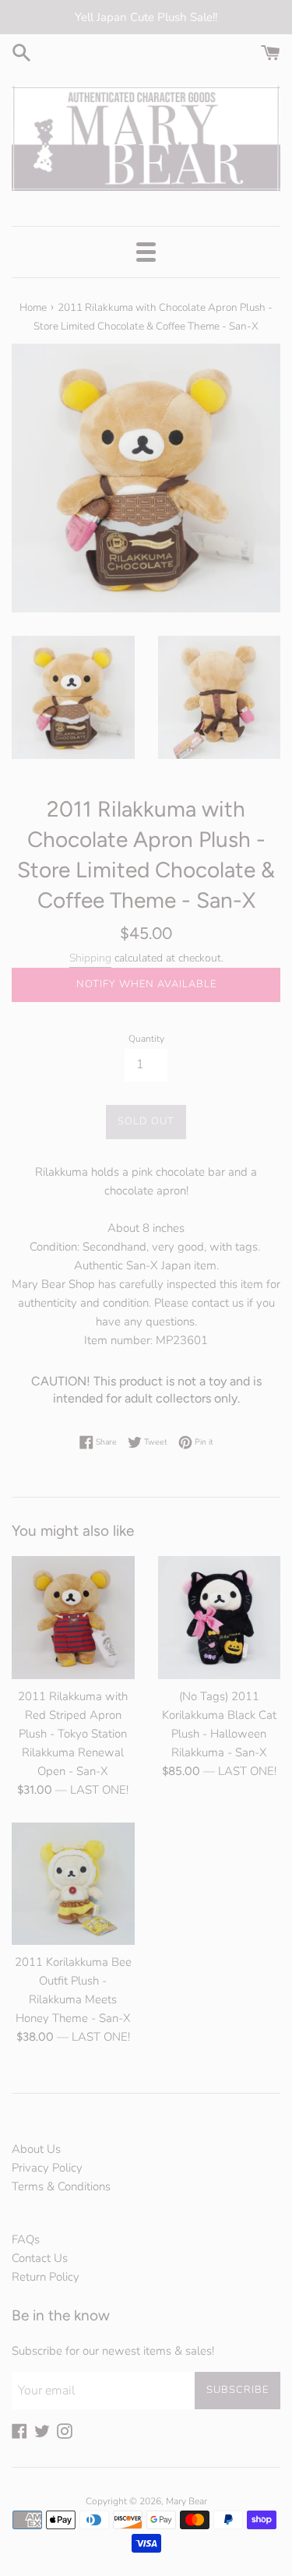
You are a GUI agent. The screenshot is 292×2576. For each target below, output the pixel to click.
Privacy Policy (47, 2168)
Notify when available (146, 984)
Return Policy (46, 2277)
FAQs (26, 2239)
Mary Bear (186, 2501)
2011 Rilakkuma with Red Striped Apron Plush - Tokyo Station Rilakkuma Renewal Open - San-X (73, 1734)
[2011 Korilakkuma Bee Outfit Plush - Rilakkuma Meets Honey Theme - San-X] (73, 1884)
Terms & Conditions (61, 2186)
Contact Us (40, 2258)
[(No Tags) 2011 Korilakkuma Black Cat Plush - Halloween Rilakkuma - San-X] (220, 1618)
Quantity (146, 1039)
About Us (36, 2149)
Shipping (90, 958)
